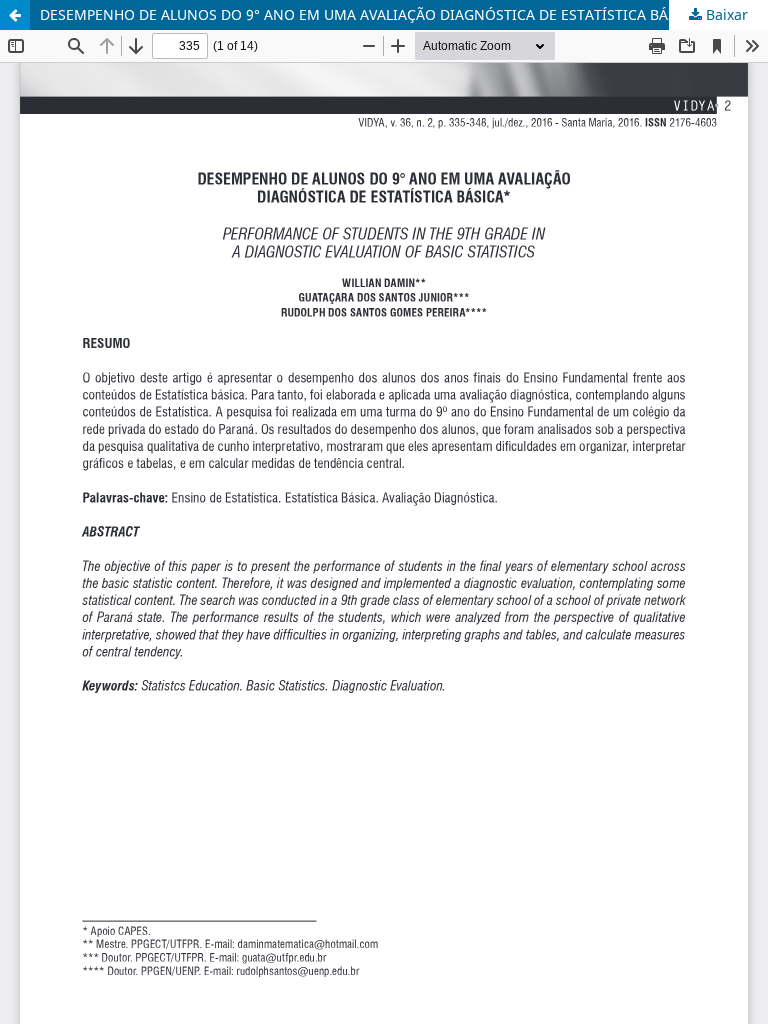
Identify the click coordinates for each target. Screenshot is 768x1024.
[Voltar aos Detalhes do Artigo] (15, 15)
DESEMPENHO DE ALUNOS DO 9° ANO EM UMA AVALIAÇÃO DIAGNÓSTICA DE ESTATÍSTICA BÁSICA (369, 14)
